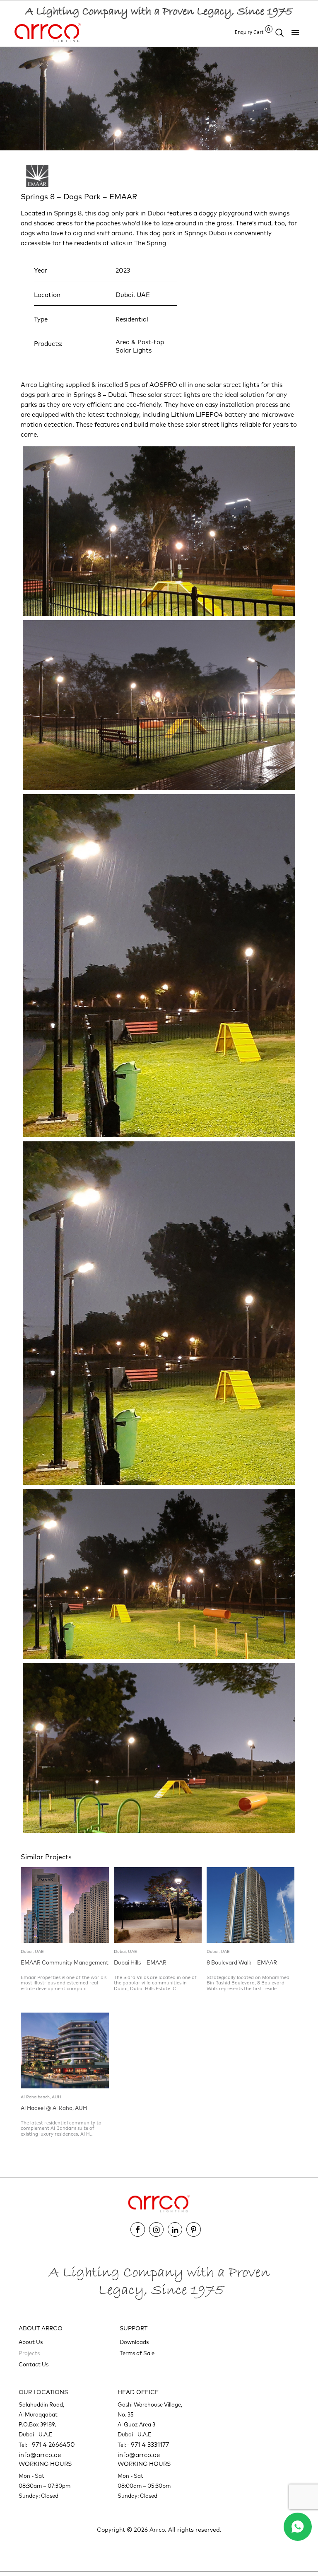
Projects (29, 2354)
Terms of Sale (137, 2354)
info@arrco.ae (40, 2455)
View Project (51, 2004)
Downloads (134, 2343)
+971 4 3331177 (148, 2445)
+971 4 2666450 (52, 2445)
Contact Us (34, 2365)
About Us (31, 2343)
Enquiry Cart (253, 32)
